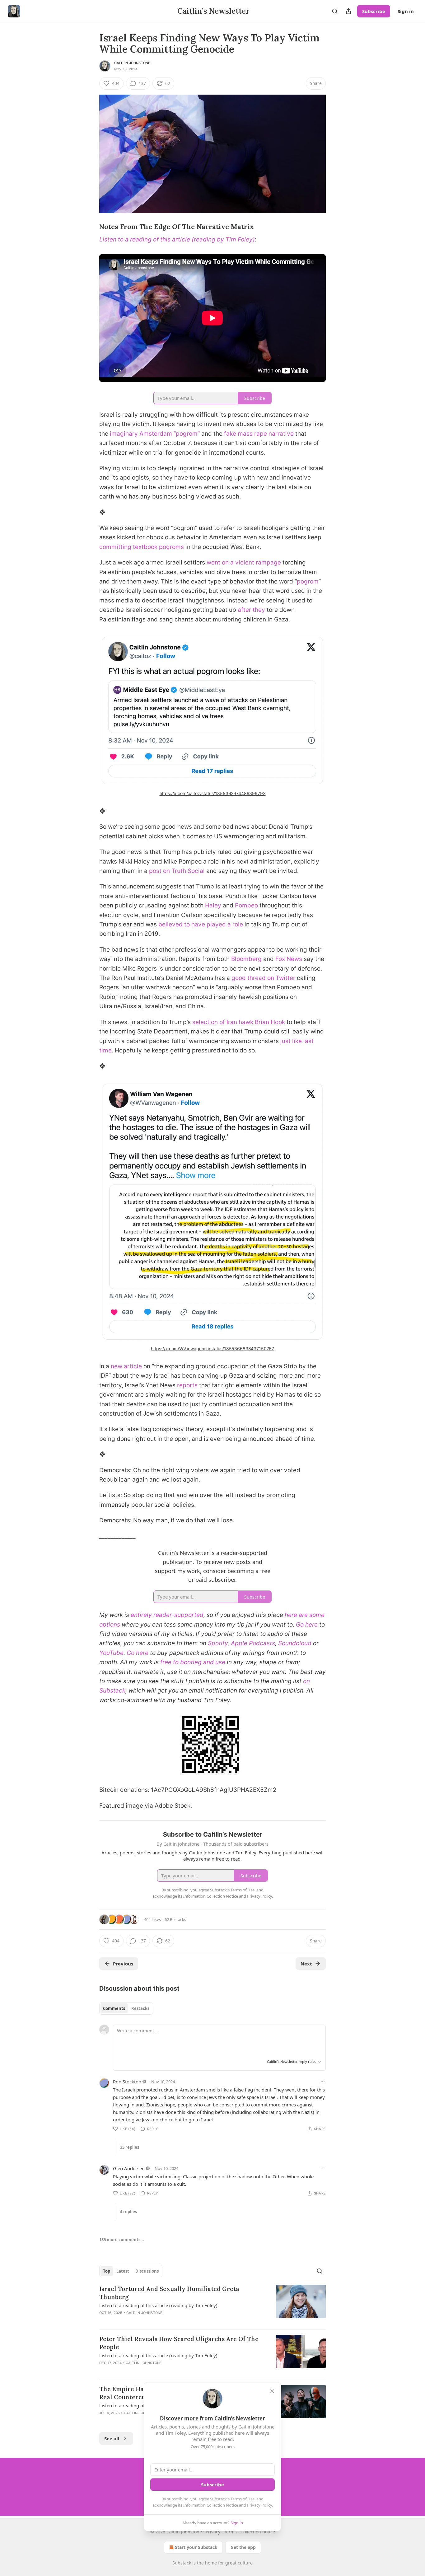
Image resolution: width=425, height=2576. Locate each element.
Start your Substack (196, 2547)
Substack (182, 2563)
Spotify (218, 1643)
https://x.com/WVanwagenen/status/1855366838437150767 (213, 1349)
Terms (230, 2532)
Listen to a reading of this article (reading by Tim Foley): (159, 2305)
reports (187, 1385)
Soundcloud (295, 1643)
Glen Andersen (129, 2168)
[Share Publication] (348, 11)
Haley (213, 905)
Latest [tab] (123, 2271)
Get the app (243, 2547)
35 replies (130, 2147)
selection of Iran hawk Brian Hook (239, 1022)
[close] (272, 2391)
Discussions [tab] (147, 2271)
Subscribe (374, 11)
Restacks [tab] (140, 2008)
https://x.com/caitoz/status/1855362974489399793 (213, 793)
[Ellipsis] (323, 2081)
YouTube (111, 1653)
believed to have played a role (201, 924)
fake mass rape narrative (259, 434)
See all (112, 2438)
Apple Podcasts (253, 1643)
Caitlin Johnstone (132, 63)
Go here (307, 1625)
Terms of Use (243, 2499)
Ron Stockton (127, 2082)
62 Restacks (175, 1919)
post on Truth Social (177, 871)
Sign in (406, 11)
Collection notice (258, 2532)
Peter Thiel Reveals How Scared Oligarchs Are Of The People (179, 2343)
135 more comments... (122, 2240)
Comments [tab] (114, 2008)
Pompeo (246, 905)
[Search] (335, 11)
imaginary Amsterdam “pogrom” (155, 434)
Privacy (213, 2532)
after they (251, 610)
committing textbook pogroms (142, 547)
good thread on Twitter (263, 978)
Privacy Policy (259, 2505)
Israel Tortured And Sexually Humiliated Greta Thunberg (169, 2293)
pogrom (308, 581)
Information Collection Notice (211, 2505)
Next (306, 1964)
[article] (213, 2305)
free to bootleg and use (193, 1662)
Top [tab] (107, 2271)
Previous (123, 1964)
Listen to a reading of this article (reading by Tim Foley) (177, 239)
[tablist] (126, 2008)
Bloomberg (246, 959)
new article (126, 1366)
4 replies (128, 2212)
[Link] (91, 227)
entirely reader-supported (167, 1615)
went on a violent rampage (244, 562)
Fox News (289, 959)
